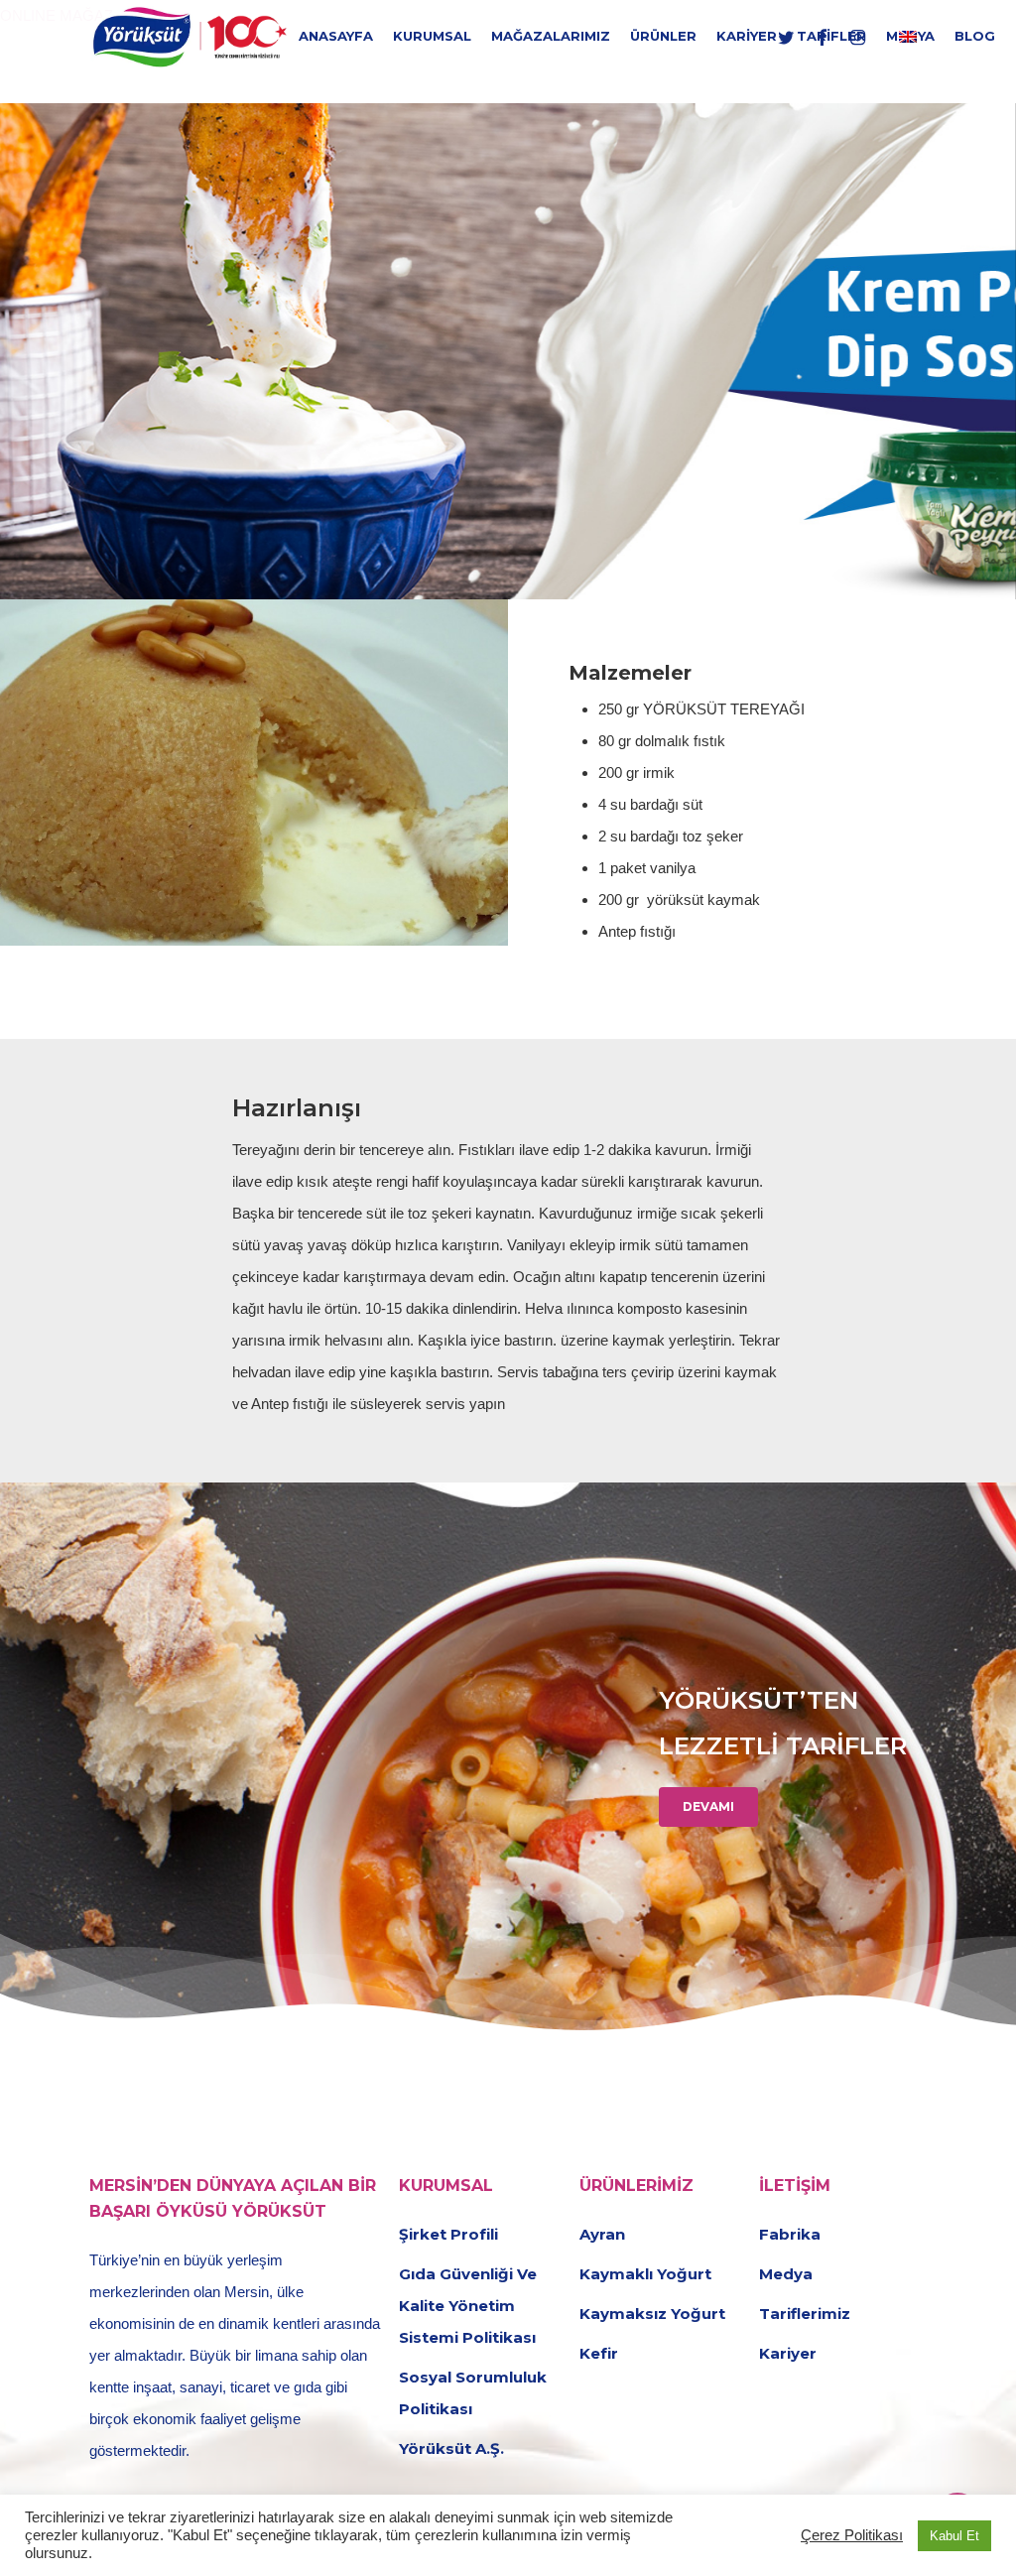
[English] (908, 36)
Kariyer (788, 2353)
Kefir (599, 2353)
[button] (708, 1807)
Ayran (602, 2234)
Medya (786, 2274)
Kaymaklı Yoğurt (645, 2274)
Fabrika (790, 2234)
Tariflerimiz (805, 2314)
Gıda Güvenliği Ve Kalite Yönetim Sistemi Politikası (468, 2306)
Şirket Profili (448, 2234)
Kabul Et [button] (954, 2536)
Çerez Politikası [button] (852, 2535)
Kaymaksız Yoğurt (652, 2314)
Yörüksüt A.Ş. (451, 2448)
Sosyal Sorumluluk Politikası (473, 2393)
